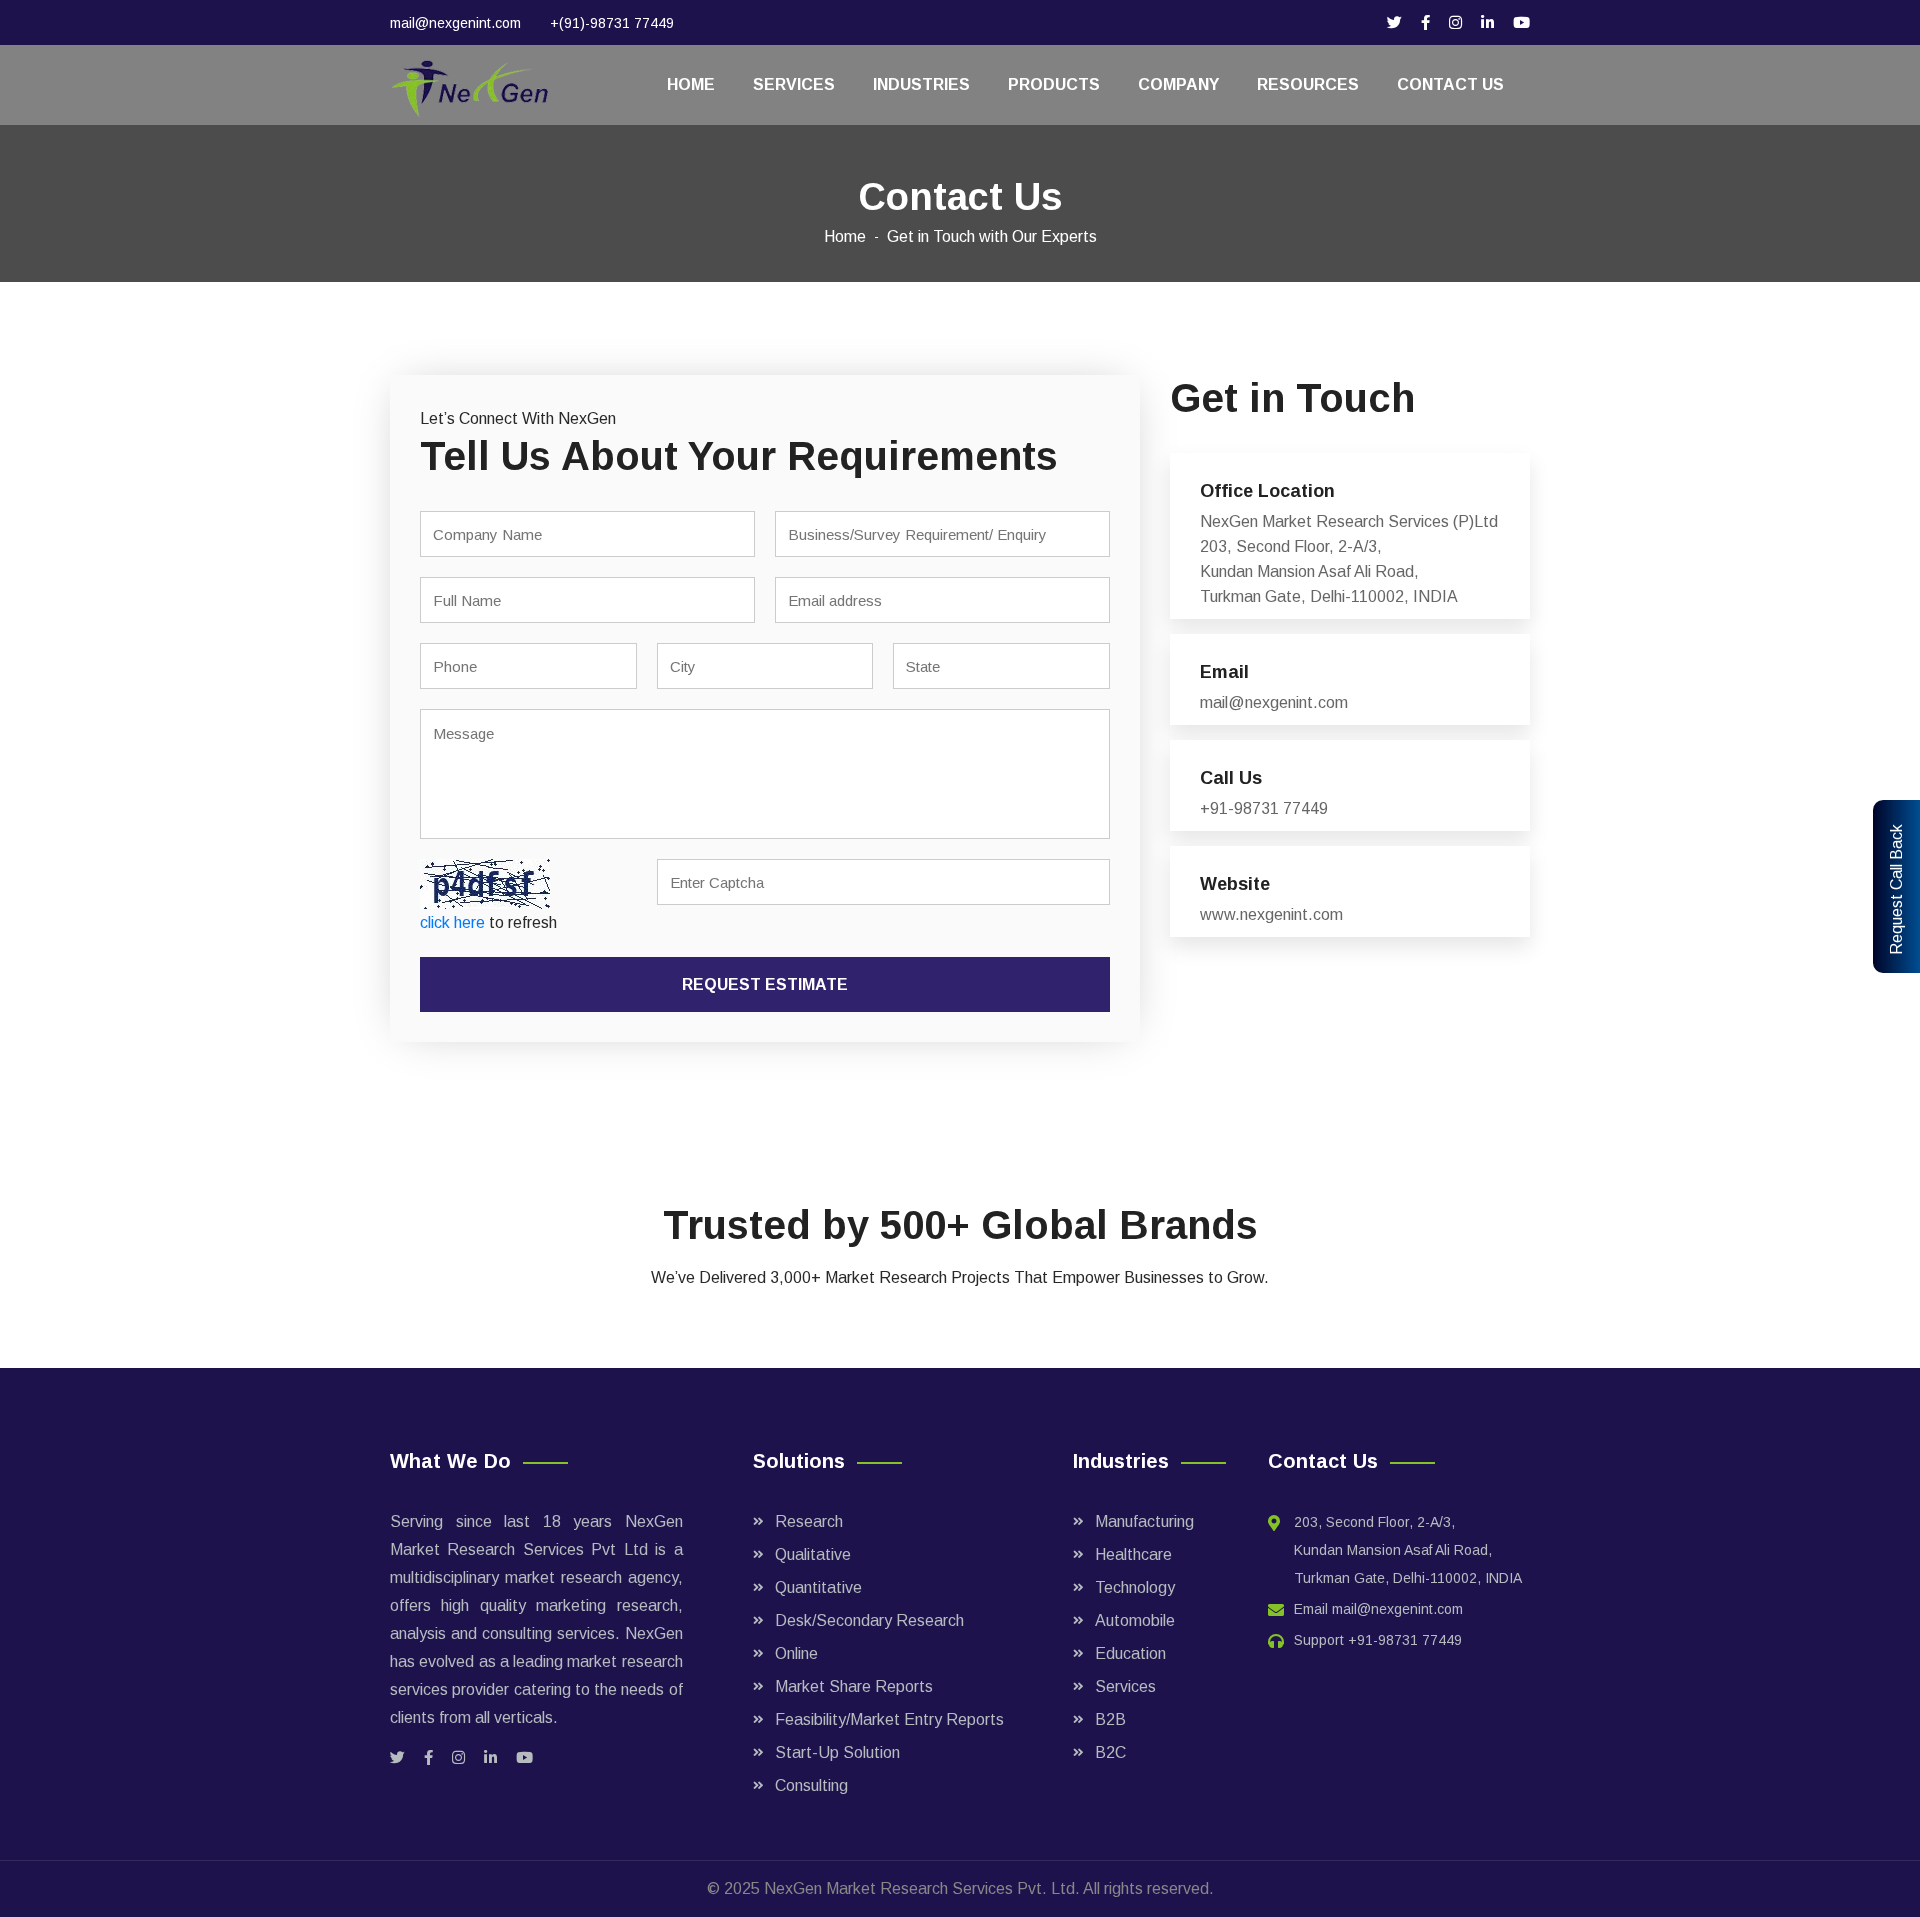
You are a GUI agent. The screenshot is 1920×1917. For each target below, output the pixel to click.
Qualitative (813, 1554)
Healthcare (1133, 1554)
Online (796, 1653)
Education (1130, 1653)
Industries (921, 84)
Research (809, 1521)
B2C (1110, 1752)
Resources (1308, 84)
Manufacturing (1144, 1521)
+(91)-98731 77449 (612, 23)
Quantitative (818, 1587)
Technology (1135, 1587)
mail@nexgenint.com (455, 23)
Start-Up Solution (837, 1752)
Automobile (1135, 1620)
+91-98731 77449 (1405, 1640)
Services (794, 84)
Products (1054, 84)
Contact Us (1450, 84)
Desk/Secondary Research (869, 1620)
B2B (1110, 1719)
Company (1178, 84)
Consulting (811, 1785)
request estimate (765, 984)
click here (452, 922)
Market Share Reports (854, 1686)
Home (691, 84)
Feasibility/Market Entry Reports (889, 1719)
